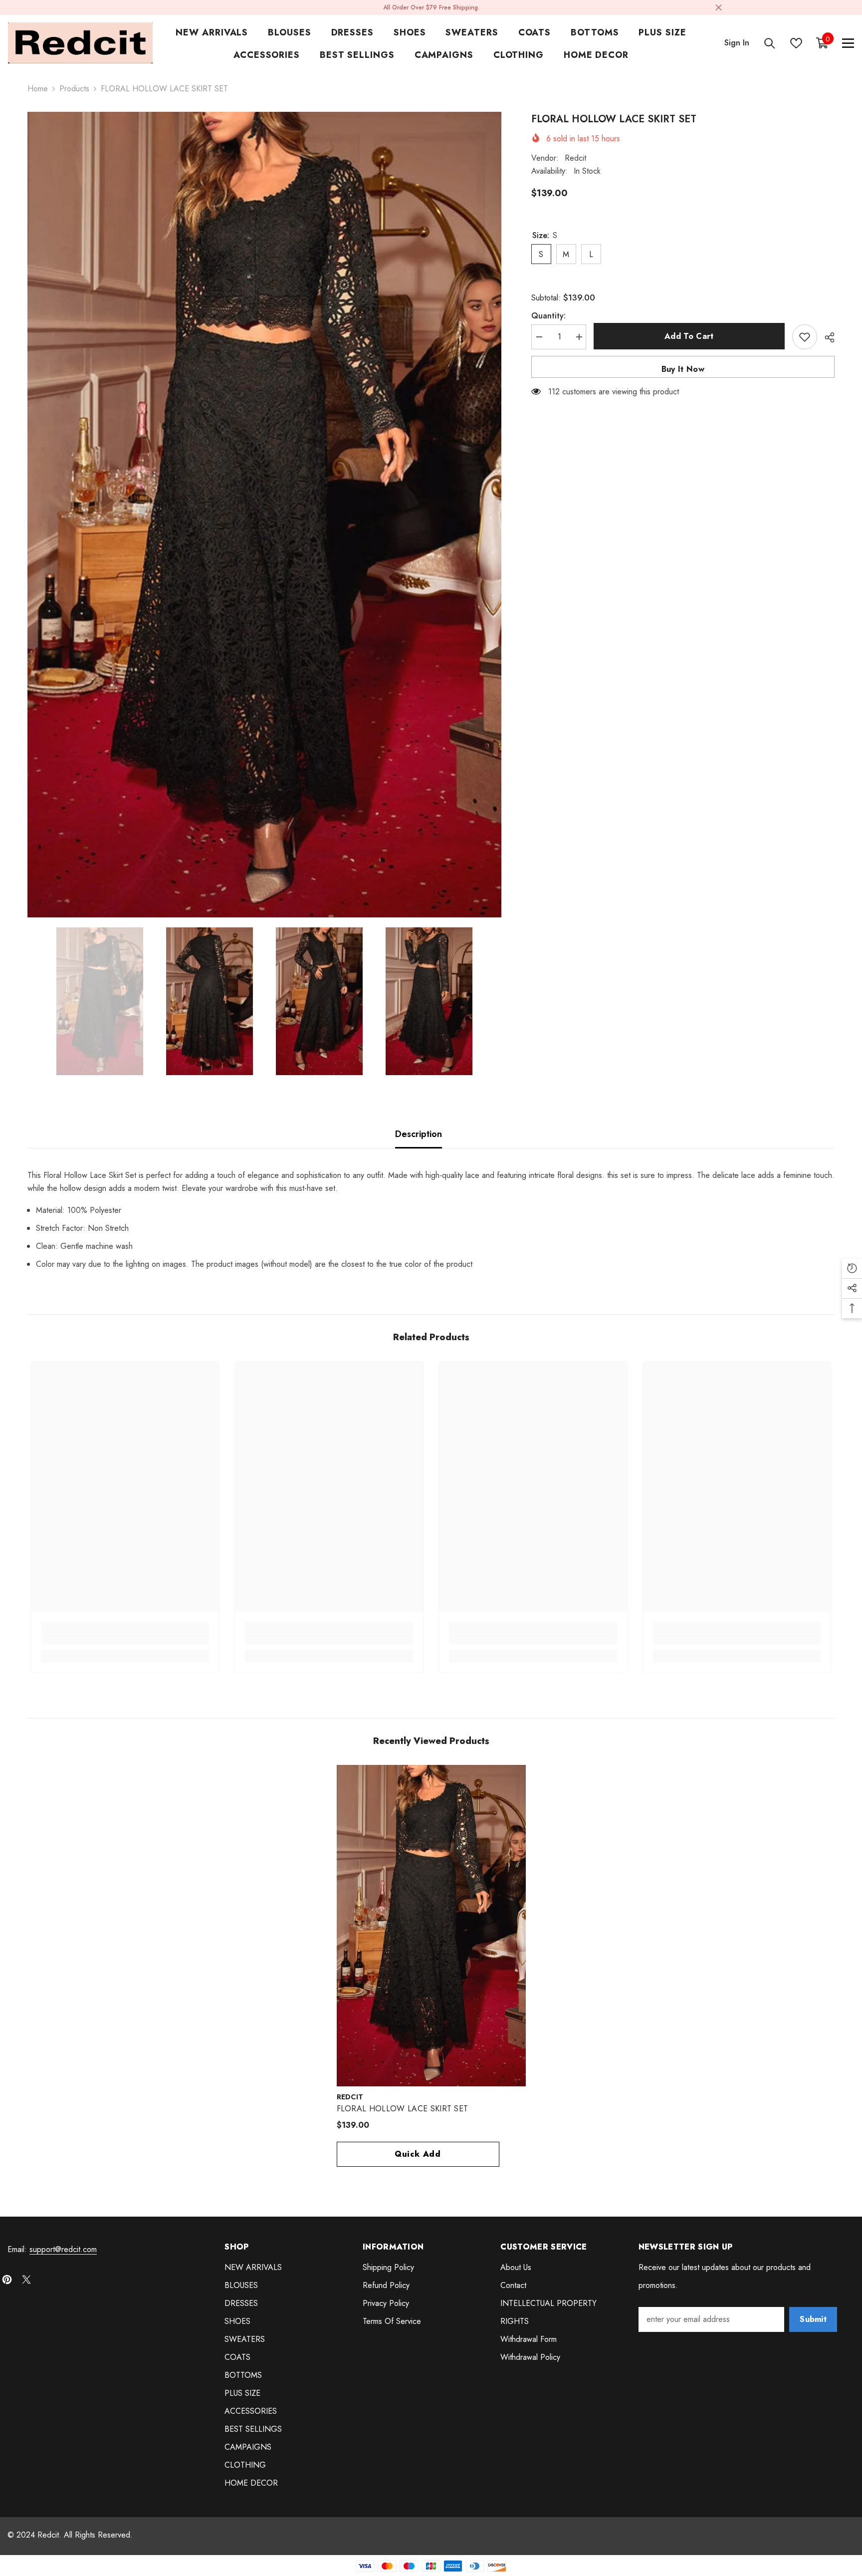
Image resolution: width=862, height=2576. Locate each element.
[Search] (770, 43)
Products (74, 89)
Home (38, 89)
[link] (125, 1640)
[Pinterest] (7, 2280)
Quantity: (548, 316)
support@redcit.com (63, 2249)
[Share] (826, 337)
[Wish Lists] (796, 43)
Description (419, 1134)
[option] (264, 515)
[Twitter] (26, 2280)
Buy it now (683, 369)
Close (719, 8)
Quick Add (418, 2154)
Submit (813, 2319)
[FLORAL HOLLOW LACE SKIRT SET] (431, 1926)
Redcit (575, 158)
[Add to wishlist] (805, 337)
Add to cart (689, 336)
